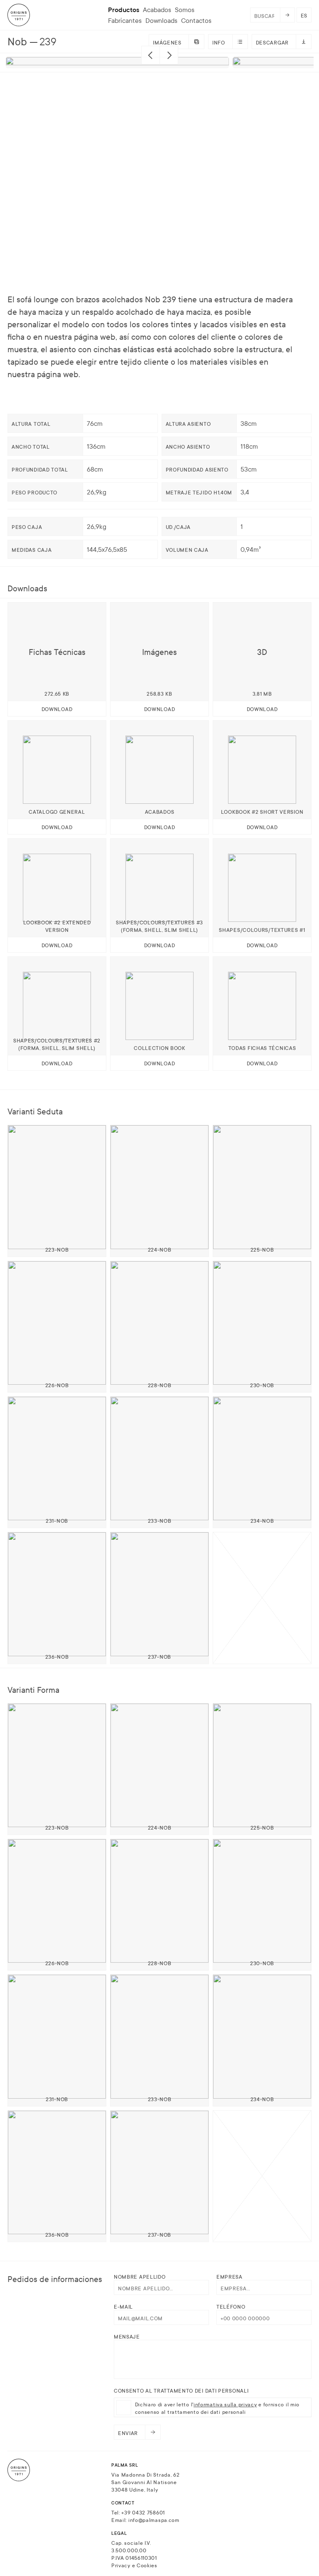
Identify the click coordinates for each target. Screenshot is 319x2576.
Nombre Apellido (140, 2276)
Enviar (128, 2433)
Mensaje (127, 2336)
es (304, 15)
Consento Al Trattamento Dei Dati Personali (181, 2390)
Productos (124, 10)
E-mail (123, 2306)
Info (219, 42)
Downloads (161, 20)
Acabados (157, 10)
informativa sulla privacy (225, 2404)
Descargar (272, 42)
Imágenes (167, 42)
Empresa (229, 2276)
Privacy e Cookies (134, 2565)
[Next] (169, 55)
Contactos (196, 20)
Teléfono (231, 2306)
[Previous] (151, 55)
